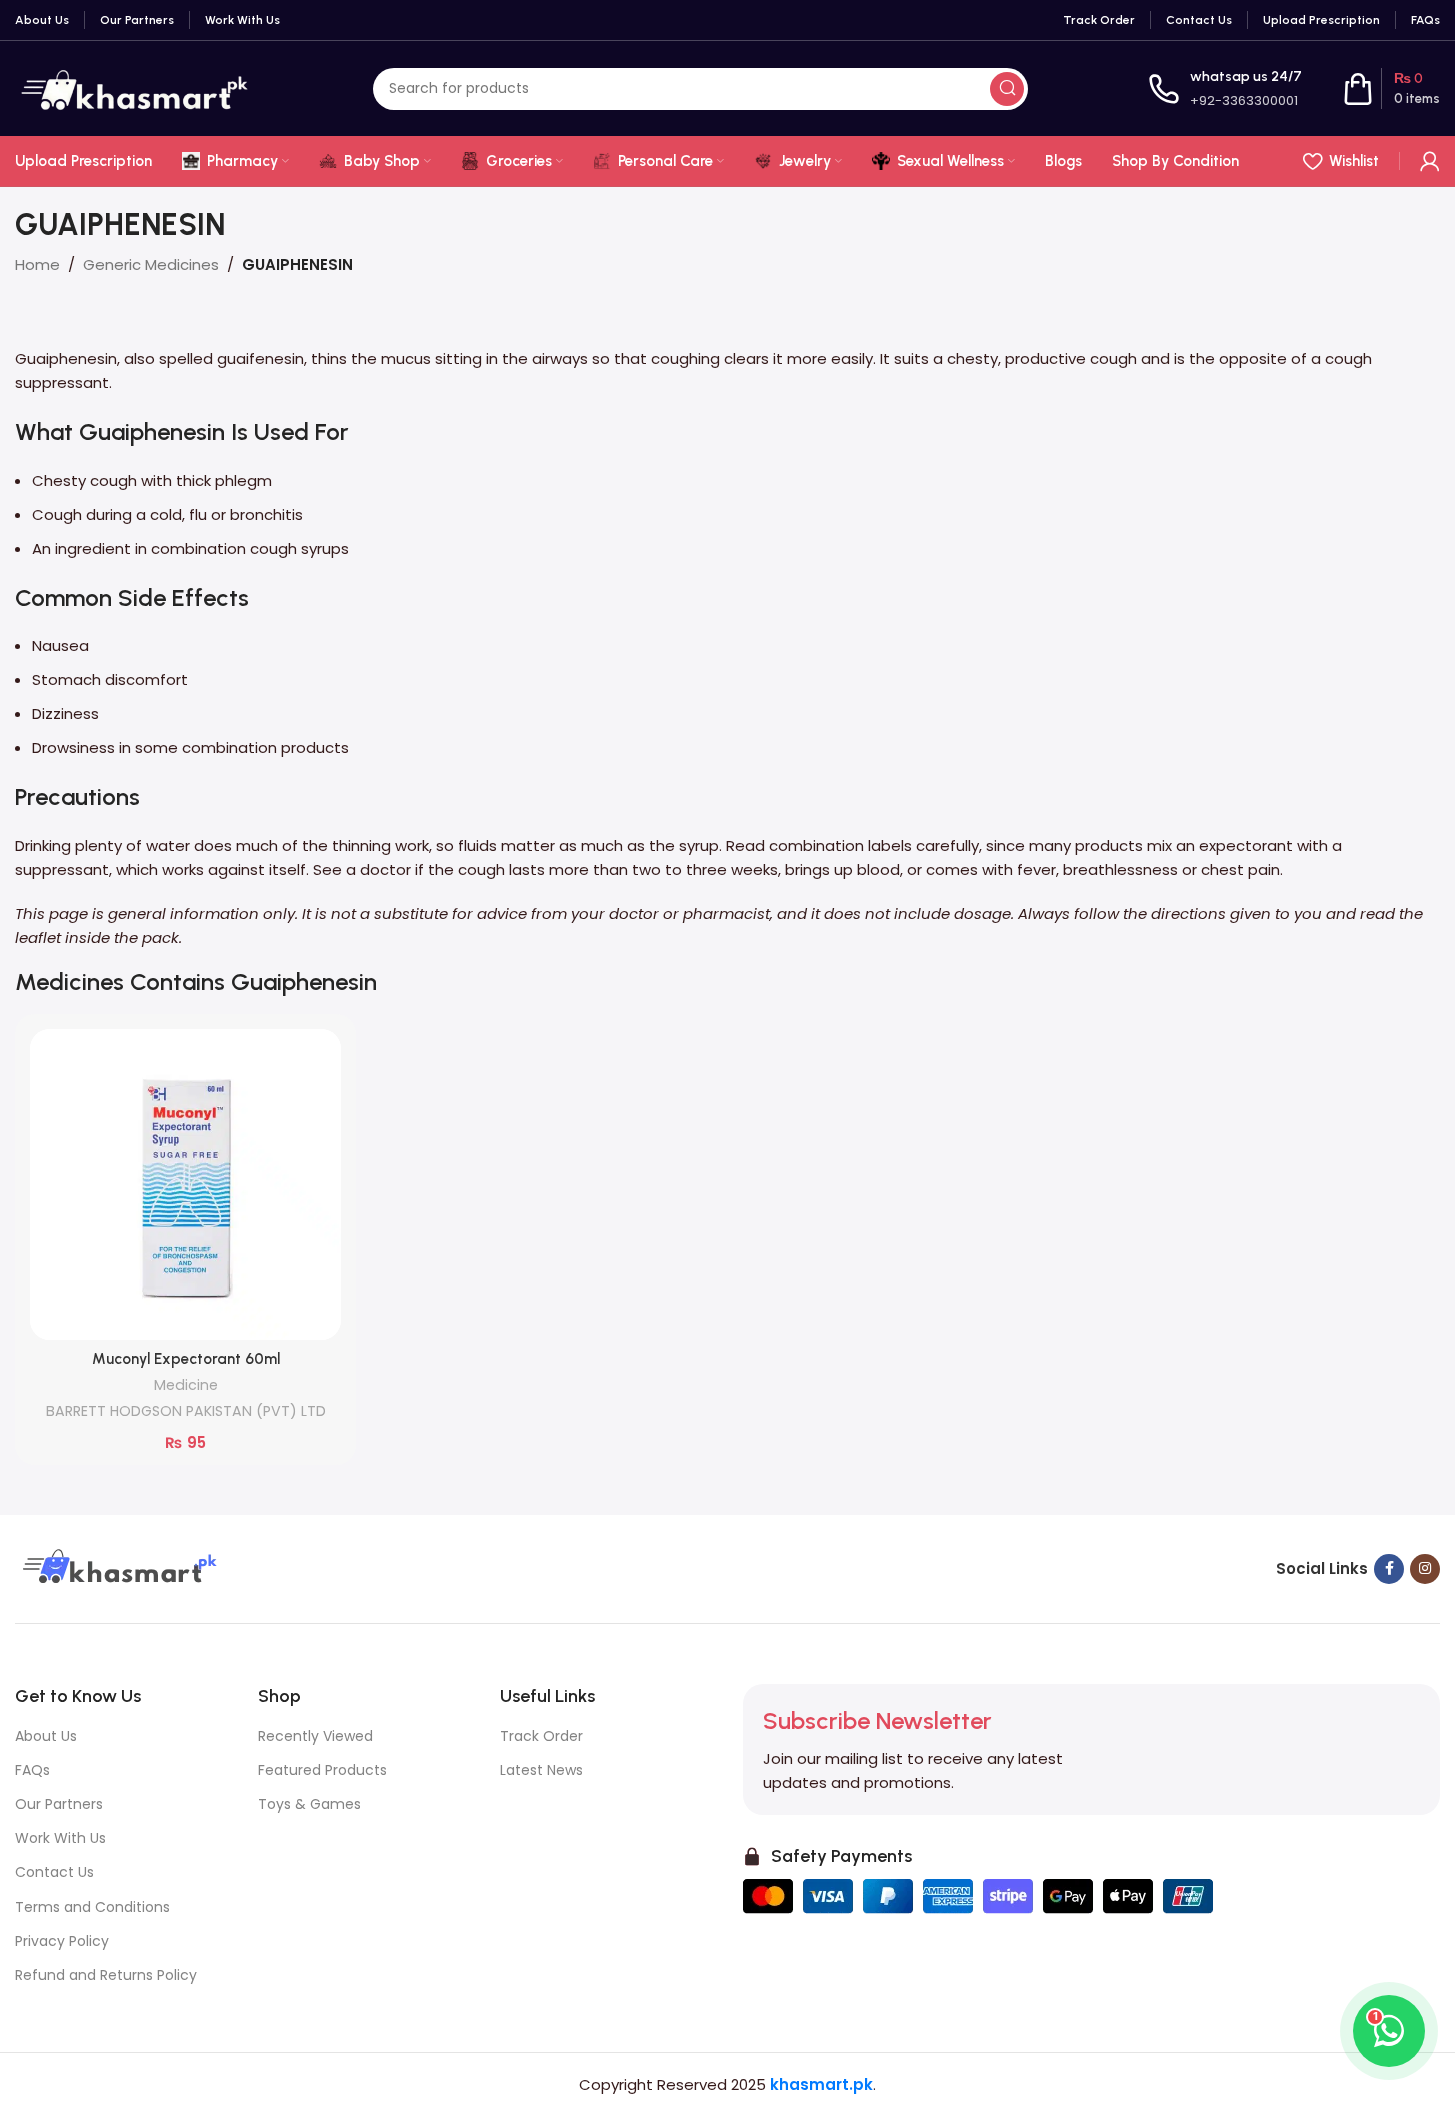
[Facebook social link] (1389, 1569)
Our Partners (59, 1804)
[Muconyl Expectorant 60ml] (185, 1184)
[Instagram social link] (1425, 1569)
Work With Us (60, 1838)
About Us (46, 1736)
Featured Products (322, 1770)
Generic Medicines (151, 264)
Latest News (541, 1770)
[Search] (1007, 89)
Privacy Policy (62, 1941)
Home (37, 264)
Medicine (186, 1385)
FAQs (32, 1770)
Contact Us (54, 1872)
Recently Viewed (315, 1736)
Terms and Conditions (92, 1907)
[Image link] (117, 1567)
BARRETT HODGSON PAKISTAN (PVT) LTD (186, 1411)
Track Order (541, 1736)
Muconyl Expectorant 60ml (186, 1359)
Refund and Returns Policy (106, 1975)
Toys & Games (309, 1804)
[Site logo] (134, 87)
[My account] (1430, 161)
